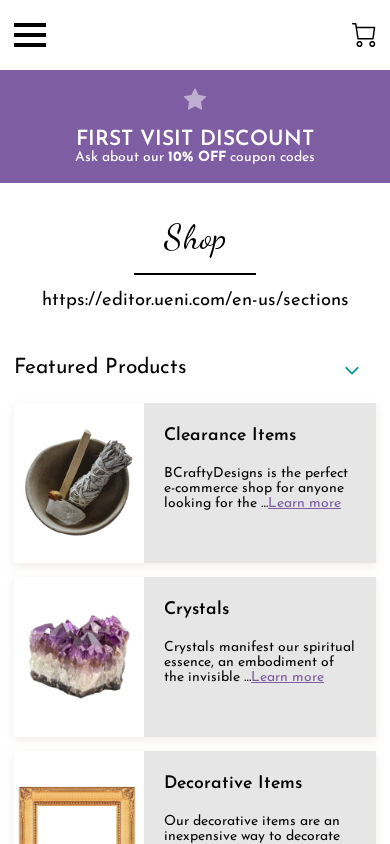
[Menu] (30, 35)
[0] (364, 35)
